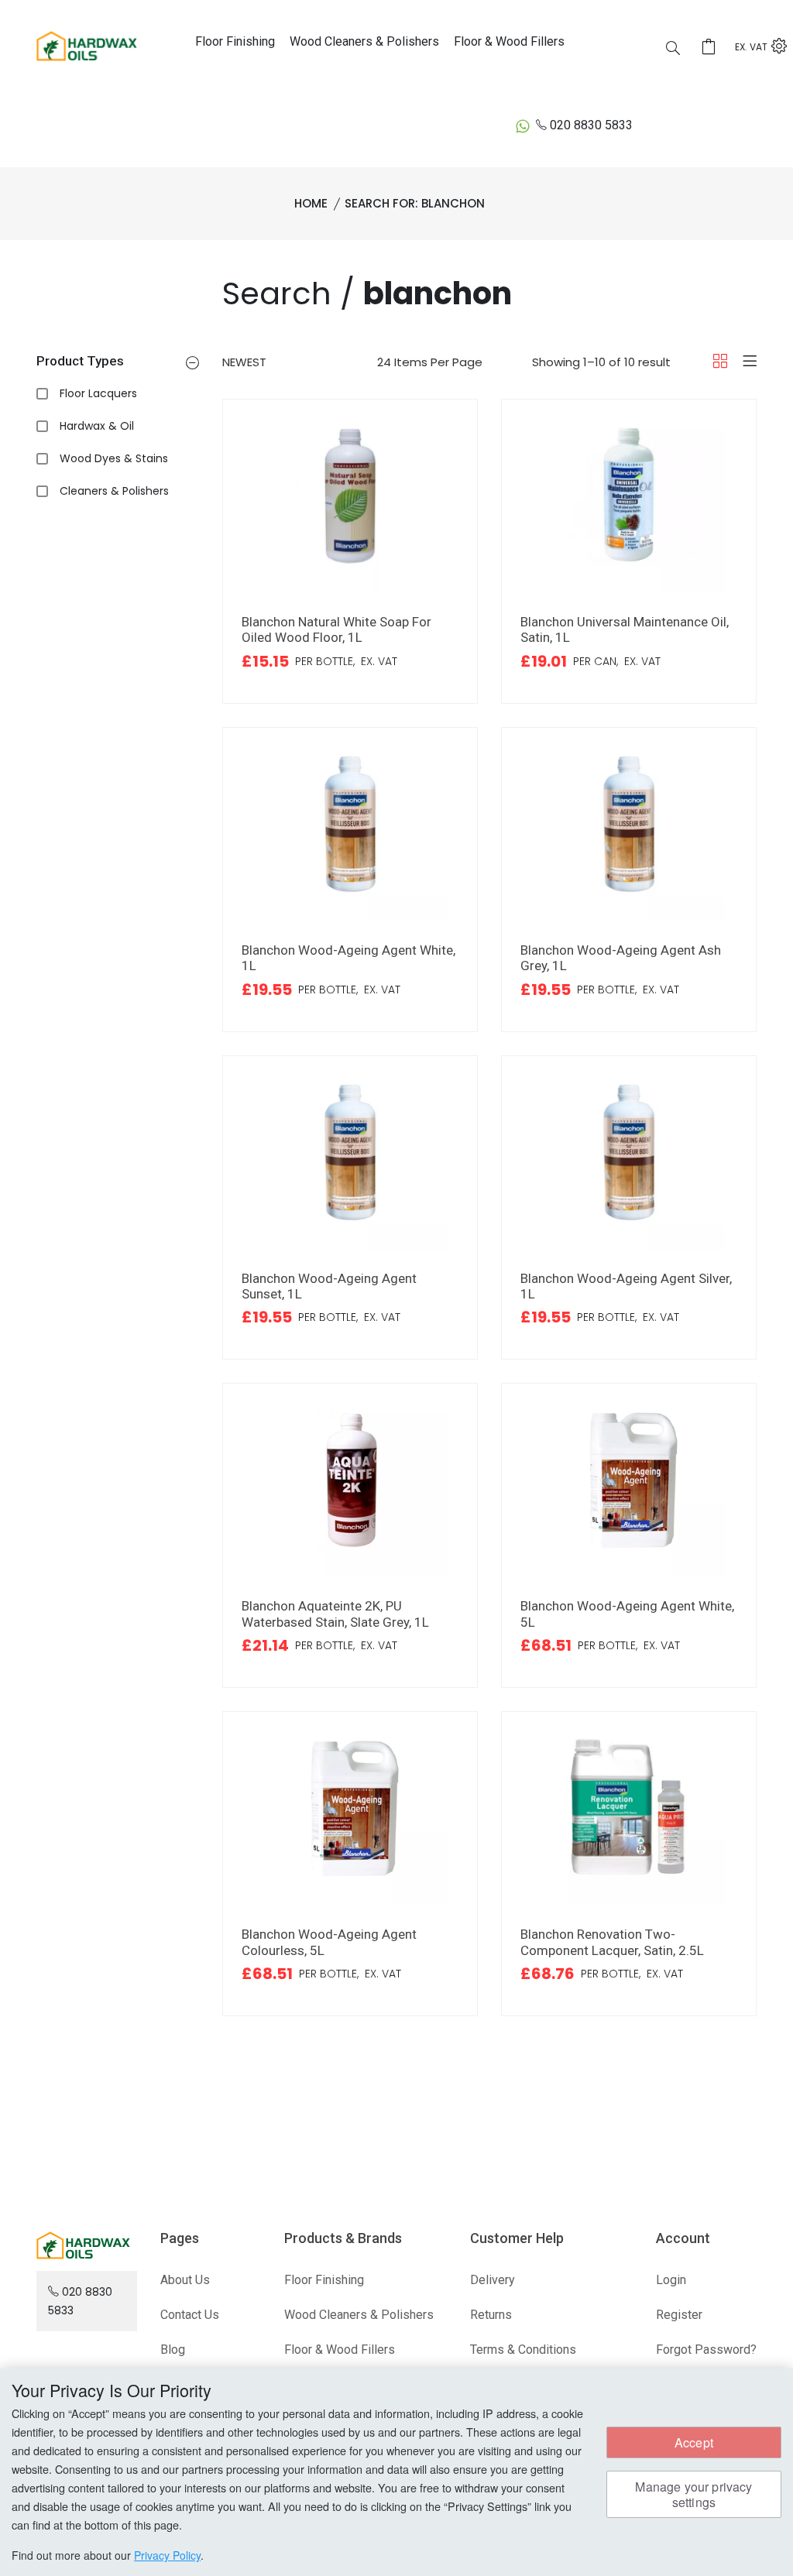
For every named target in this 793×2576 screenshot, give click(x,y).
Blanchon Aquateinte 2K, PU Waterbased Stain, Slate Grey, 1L (335, 1614)
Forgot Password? (706, 2350)
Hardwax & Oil (97, 426)
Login (671, 2280)
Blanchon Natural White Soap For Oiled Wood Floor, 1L (336, 629)
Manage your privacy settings (693, 2494)
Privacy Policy (167, 2555)
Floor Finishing (235, 41)
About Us (185, 2280)
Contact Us (190, 2315)
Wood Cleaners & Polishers (364, 41)
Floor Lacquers (98, 393)
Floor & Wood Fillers (509, 41)
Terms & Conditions (523, 2350)
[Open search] (673, 50)
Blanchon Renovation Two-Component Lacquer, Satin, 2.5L (612, 1942)
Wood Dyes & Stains (114, 458)
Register (679, 2315)
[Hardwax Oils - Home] (87, 45)
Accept (694, 2442)
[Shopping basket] (713, 48)
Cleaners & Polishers (114, 491)
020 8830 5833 (591, 125)
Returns (491, 2315)
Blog (173, 2350)
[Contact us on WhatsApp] (523, 125)
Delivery (493, 2280)
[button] (192, 364)
